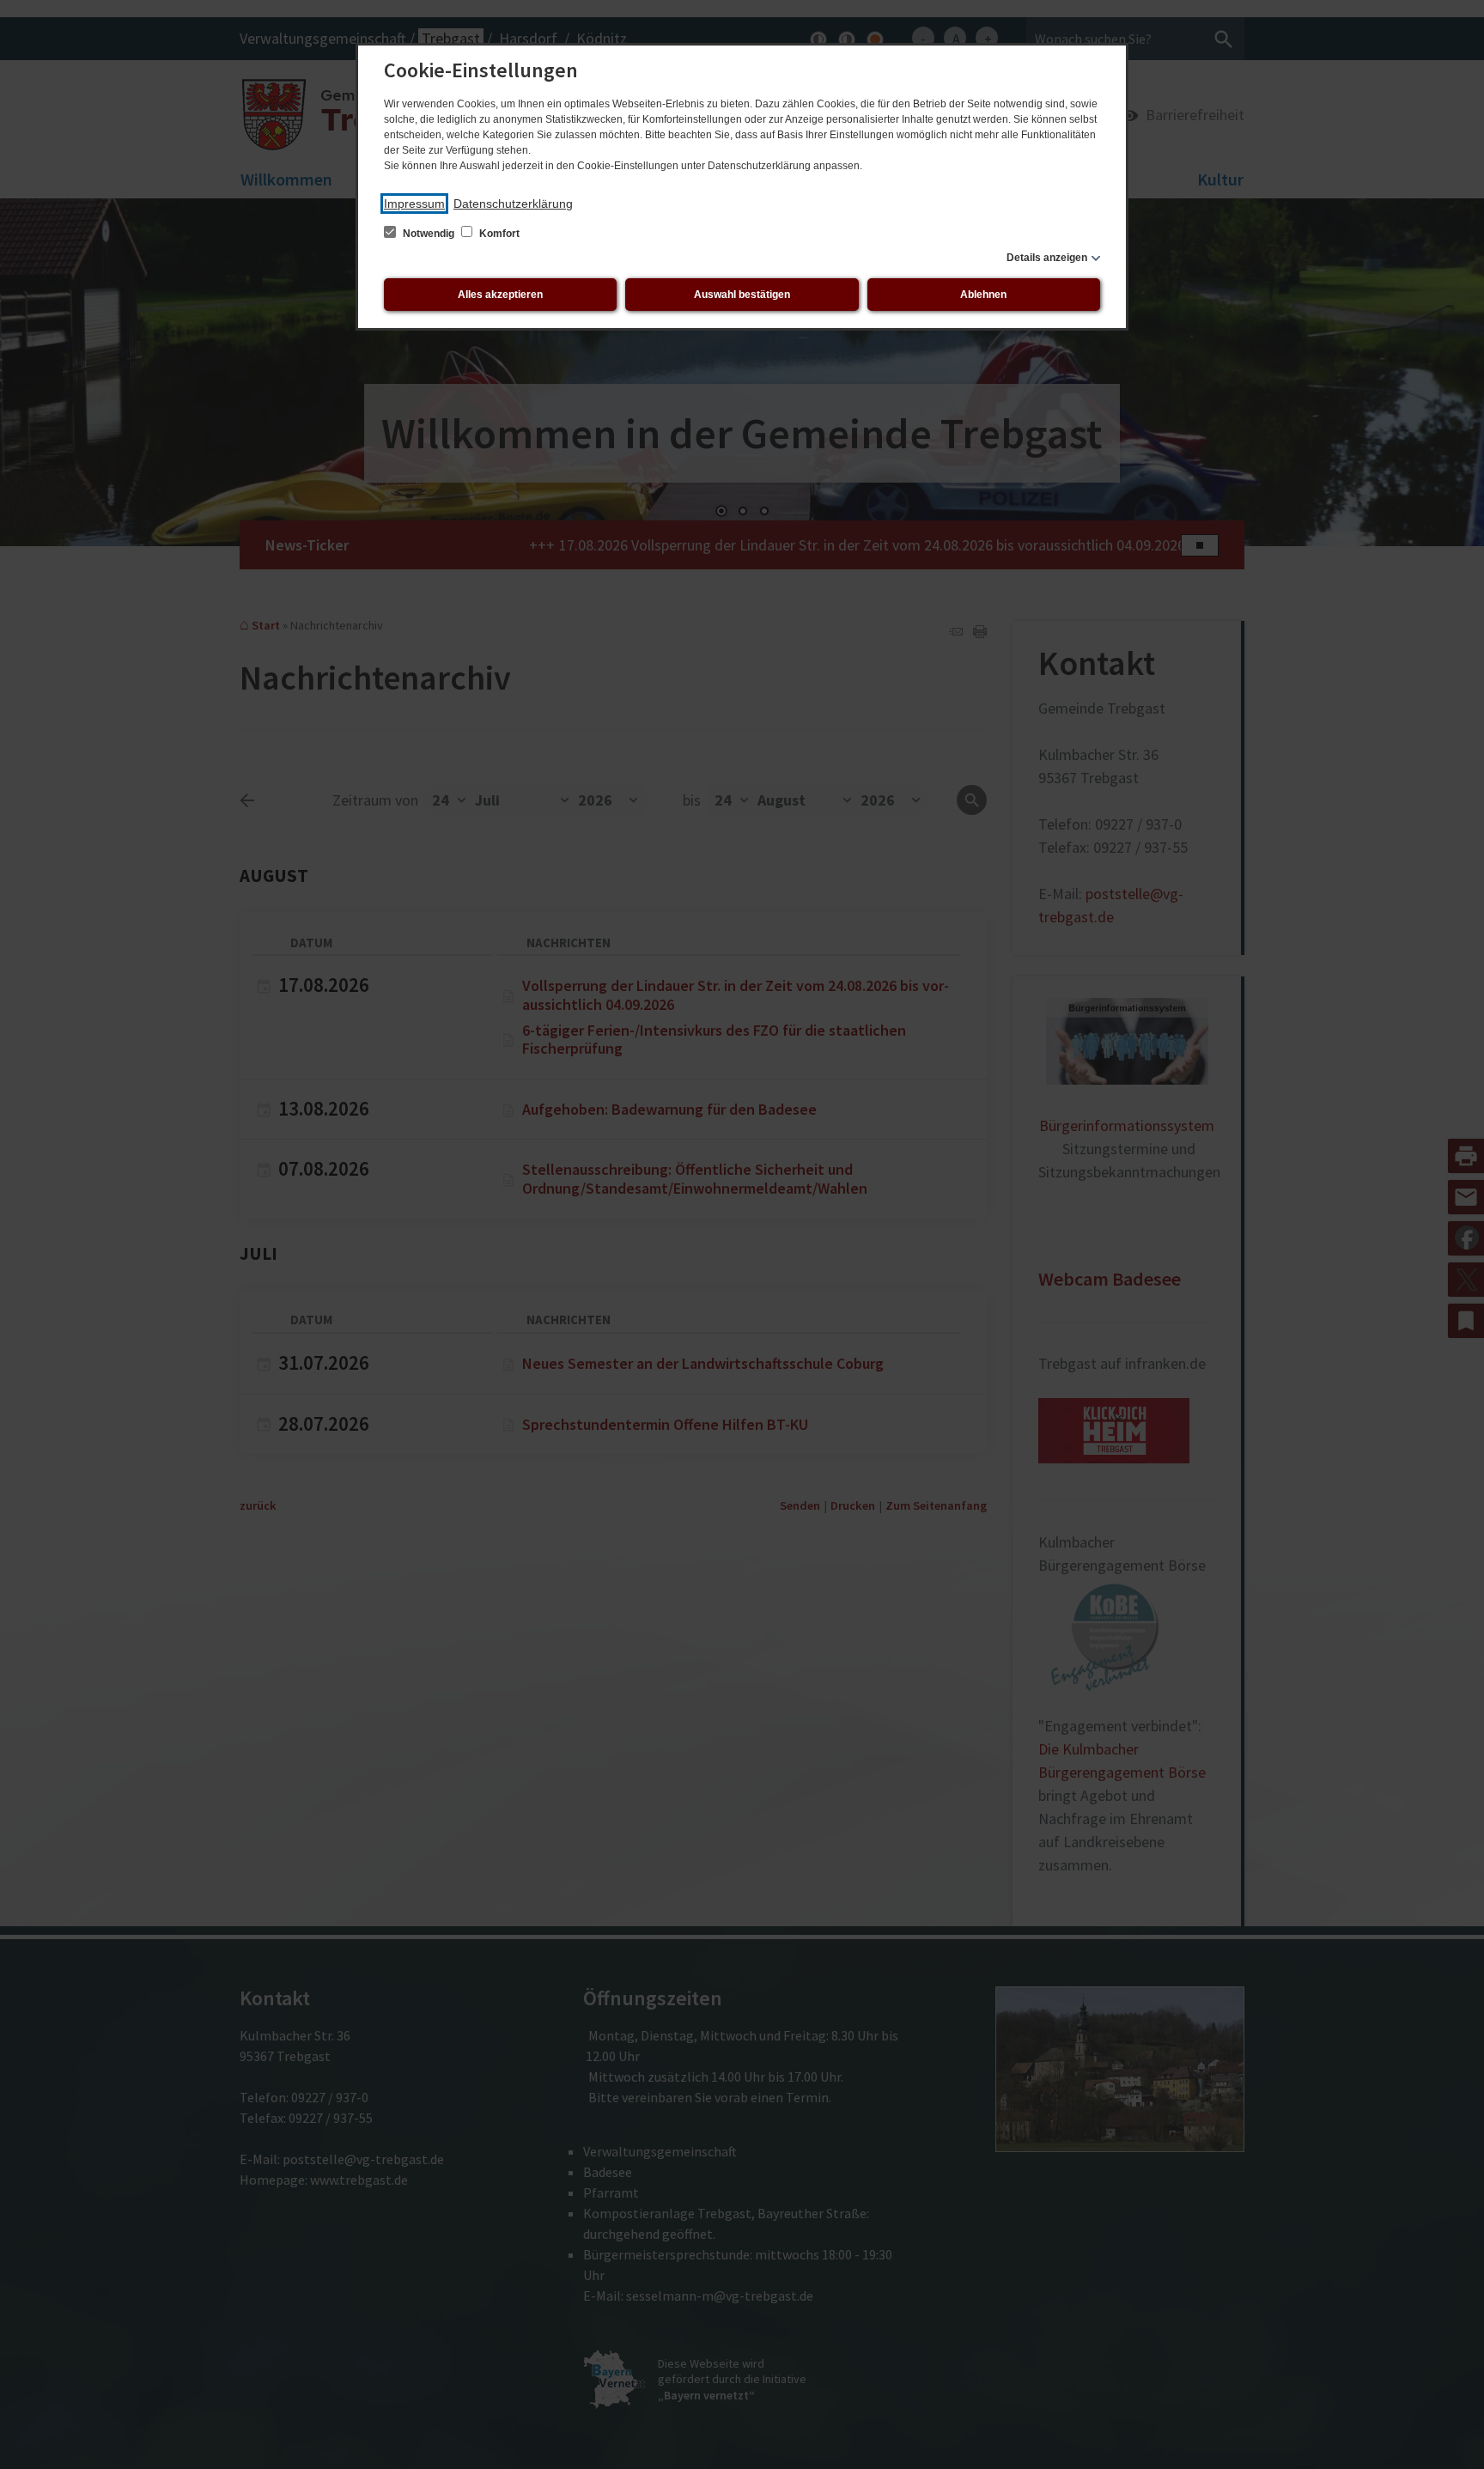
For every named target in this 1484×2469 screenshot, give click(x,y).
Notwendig (429, 234)
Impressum (414, 204)
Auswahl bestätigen (742, 295)
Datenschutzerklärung (513, 204)
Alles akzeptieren (500, 295)
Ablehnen (983, 295)
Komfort (498, 234)
